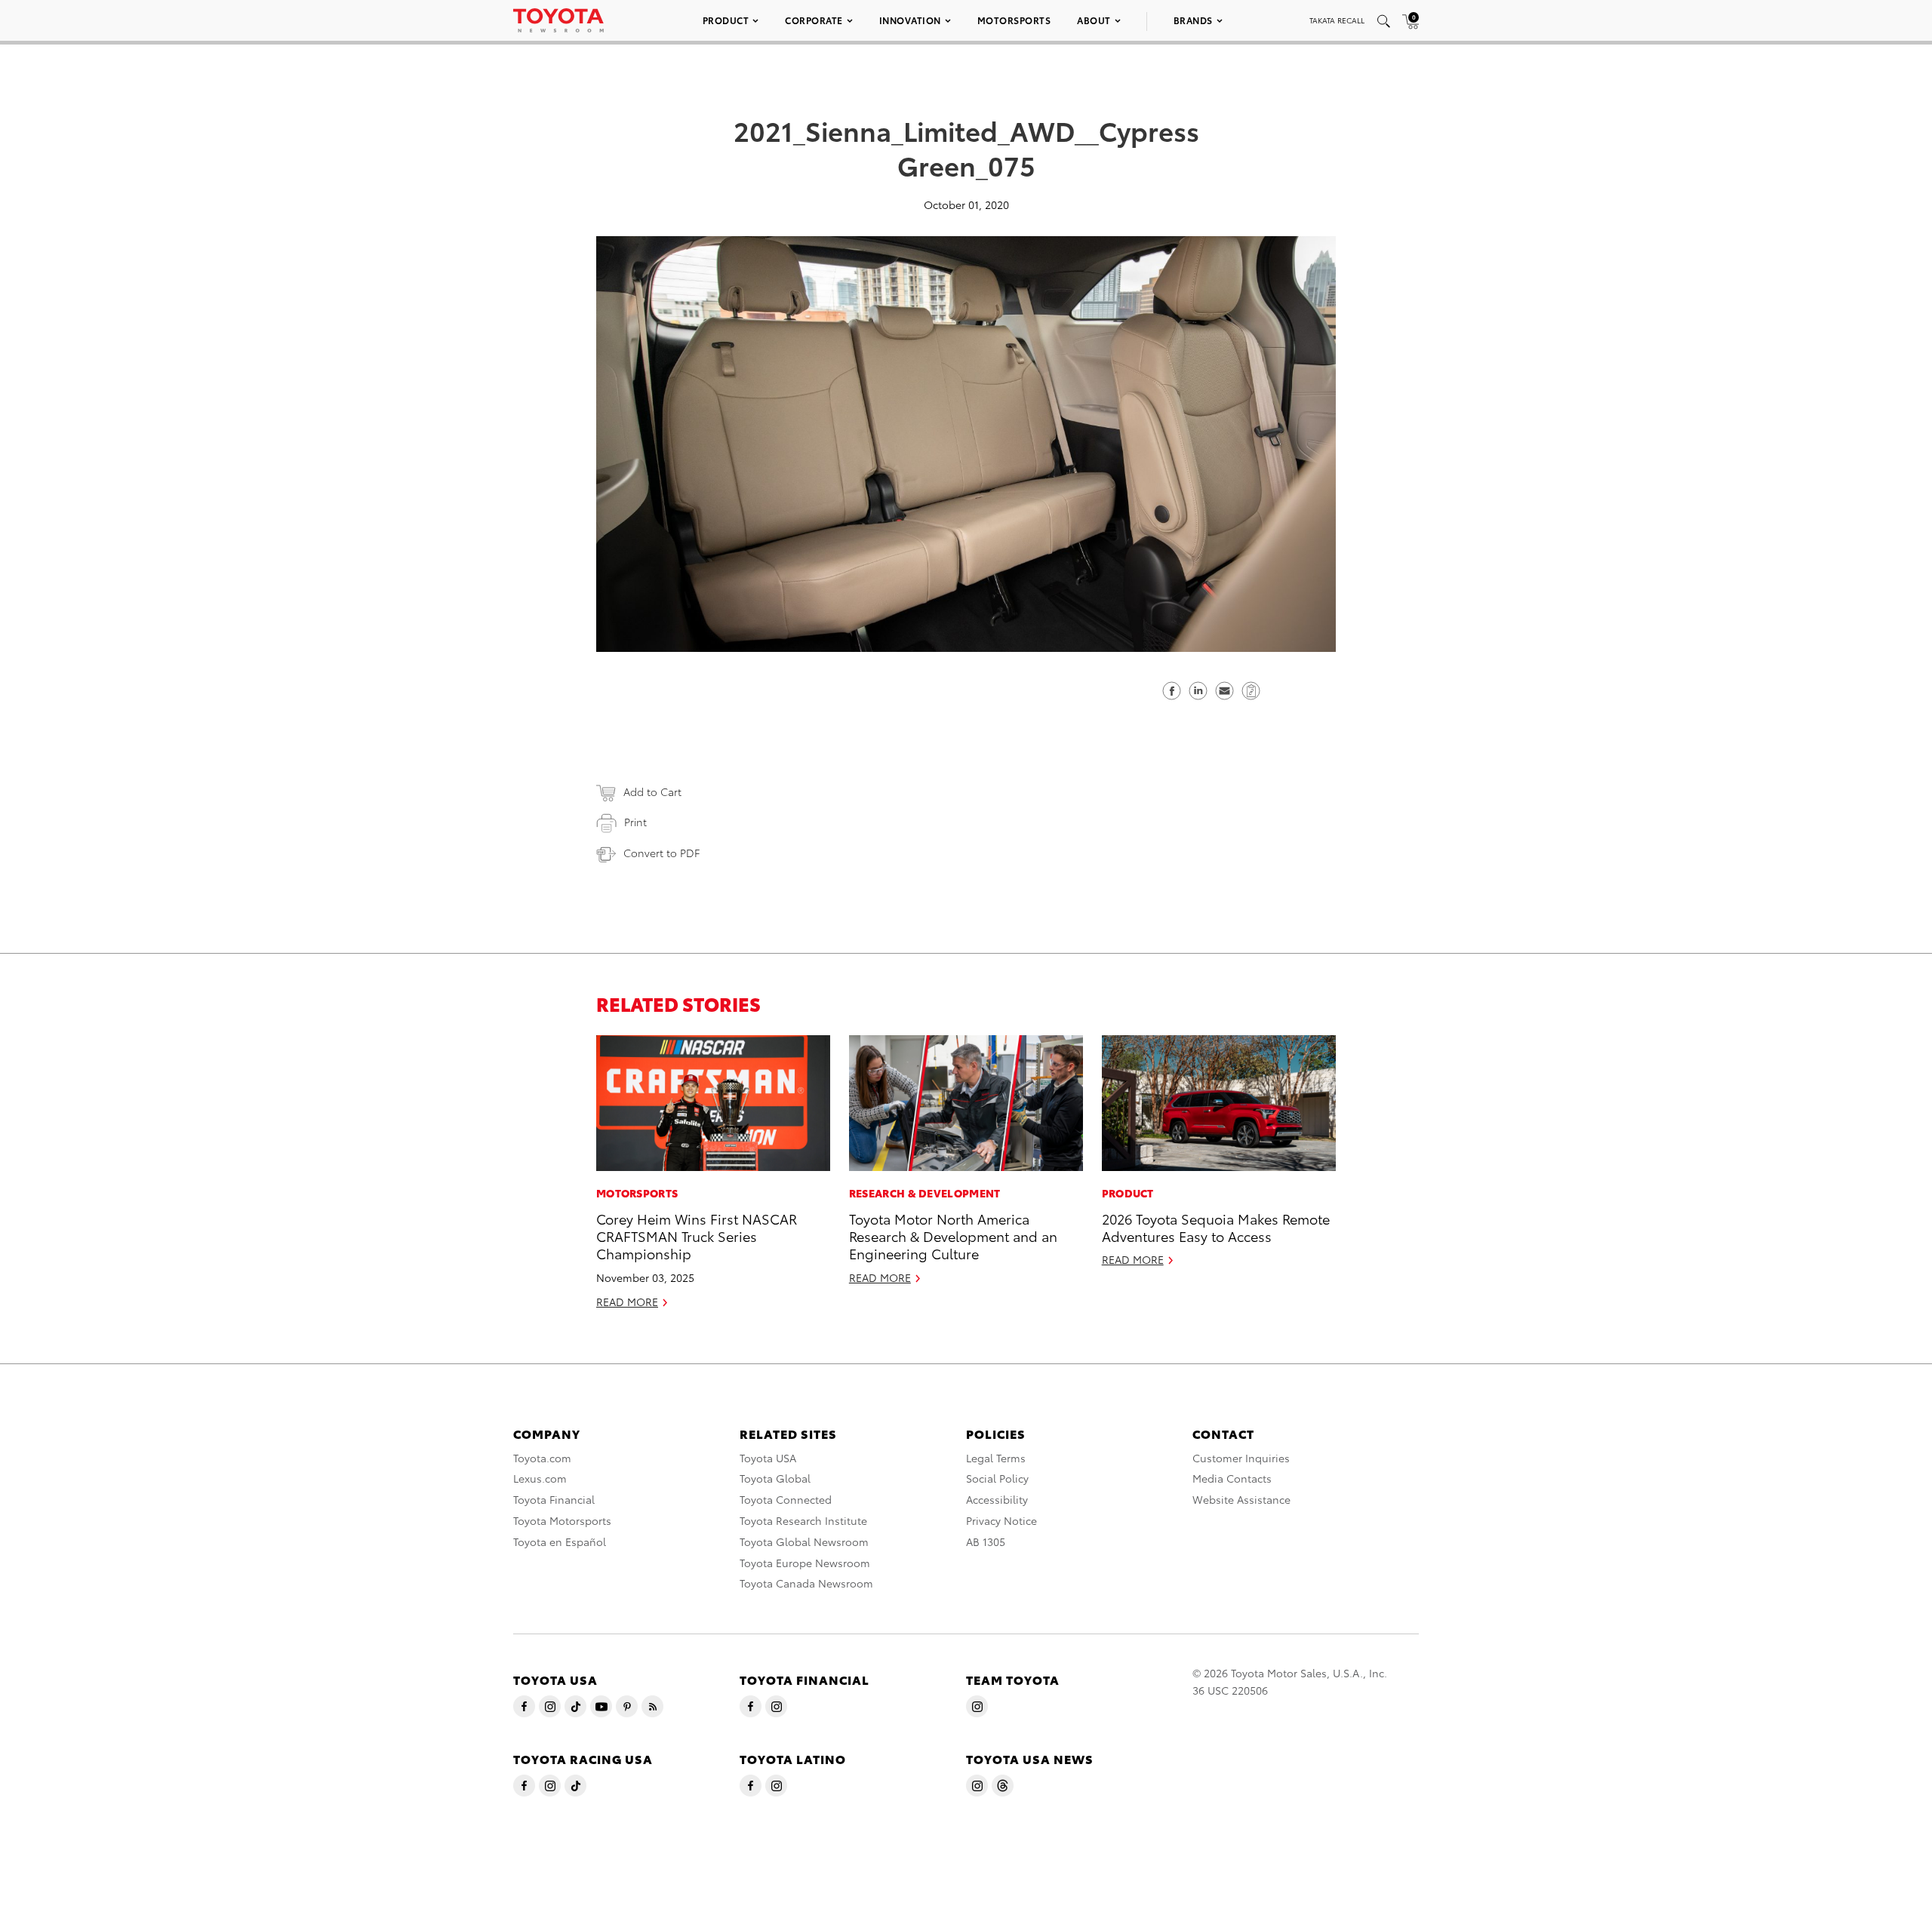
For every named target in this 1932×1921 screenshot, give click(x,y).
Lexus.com (540, 1478)
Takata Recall (1337, 20)
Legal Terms (996, 1458)
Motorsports (1014, 20)
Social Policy (997, 1478)
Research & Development (925, 1193)
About (1094, 20)
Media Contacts (1232, 1478)
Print (635, 822)
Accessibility (997, 1499)
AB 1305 (986, 1541)
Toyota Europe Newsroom (805, 1563)
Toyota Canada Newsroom (806, 1583)
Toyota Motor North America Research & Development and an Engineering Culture (953, 1236)
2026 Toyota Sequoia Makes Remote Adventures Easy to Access (1216, 1227)
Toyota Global (775, 1478)
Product (726, 20)
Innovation (910, 20)
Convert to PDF (661, 853)
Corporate (814, 20)
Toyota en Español (560, 1541)
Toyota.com (542, 1458)
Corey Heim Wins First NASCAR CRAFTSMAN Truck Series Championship (697, 1236)
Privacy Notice (1001, 1520)
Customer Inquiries (1241, 1458)
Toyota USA (768, 1458)
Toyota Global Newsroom (804, 1541)
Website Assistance (1241, 1499)
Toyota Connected (786, 1499)
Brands (1193, 20)
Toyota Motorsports (562, 1520)
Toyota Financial (554, 1499)
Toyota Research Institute (803, 1520)
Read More (627, 1302)
